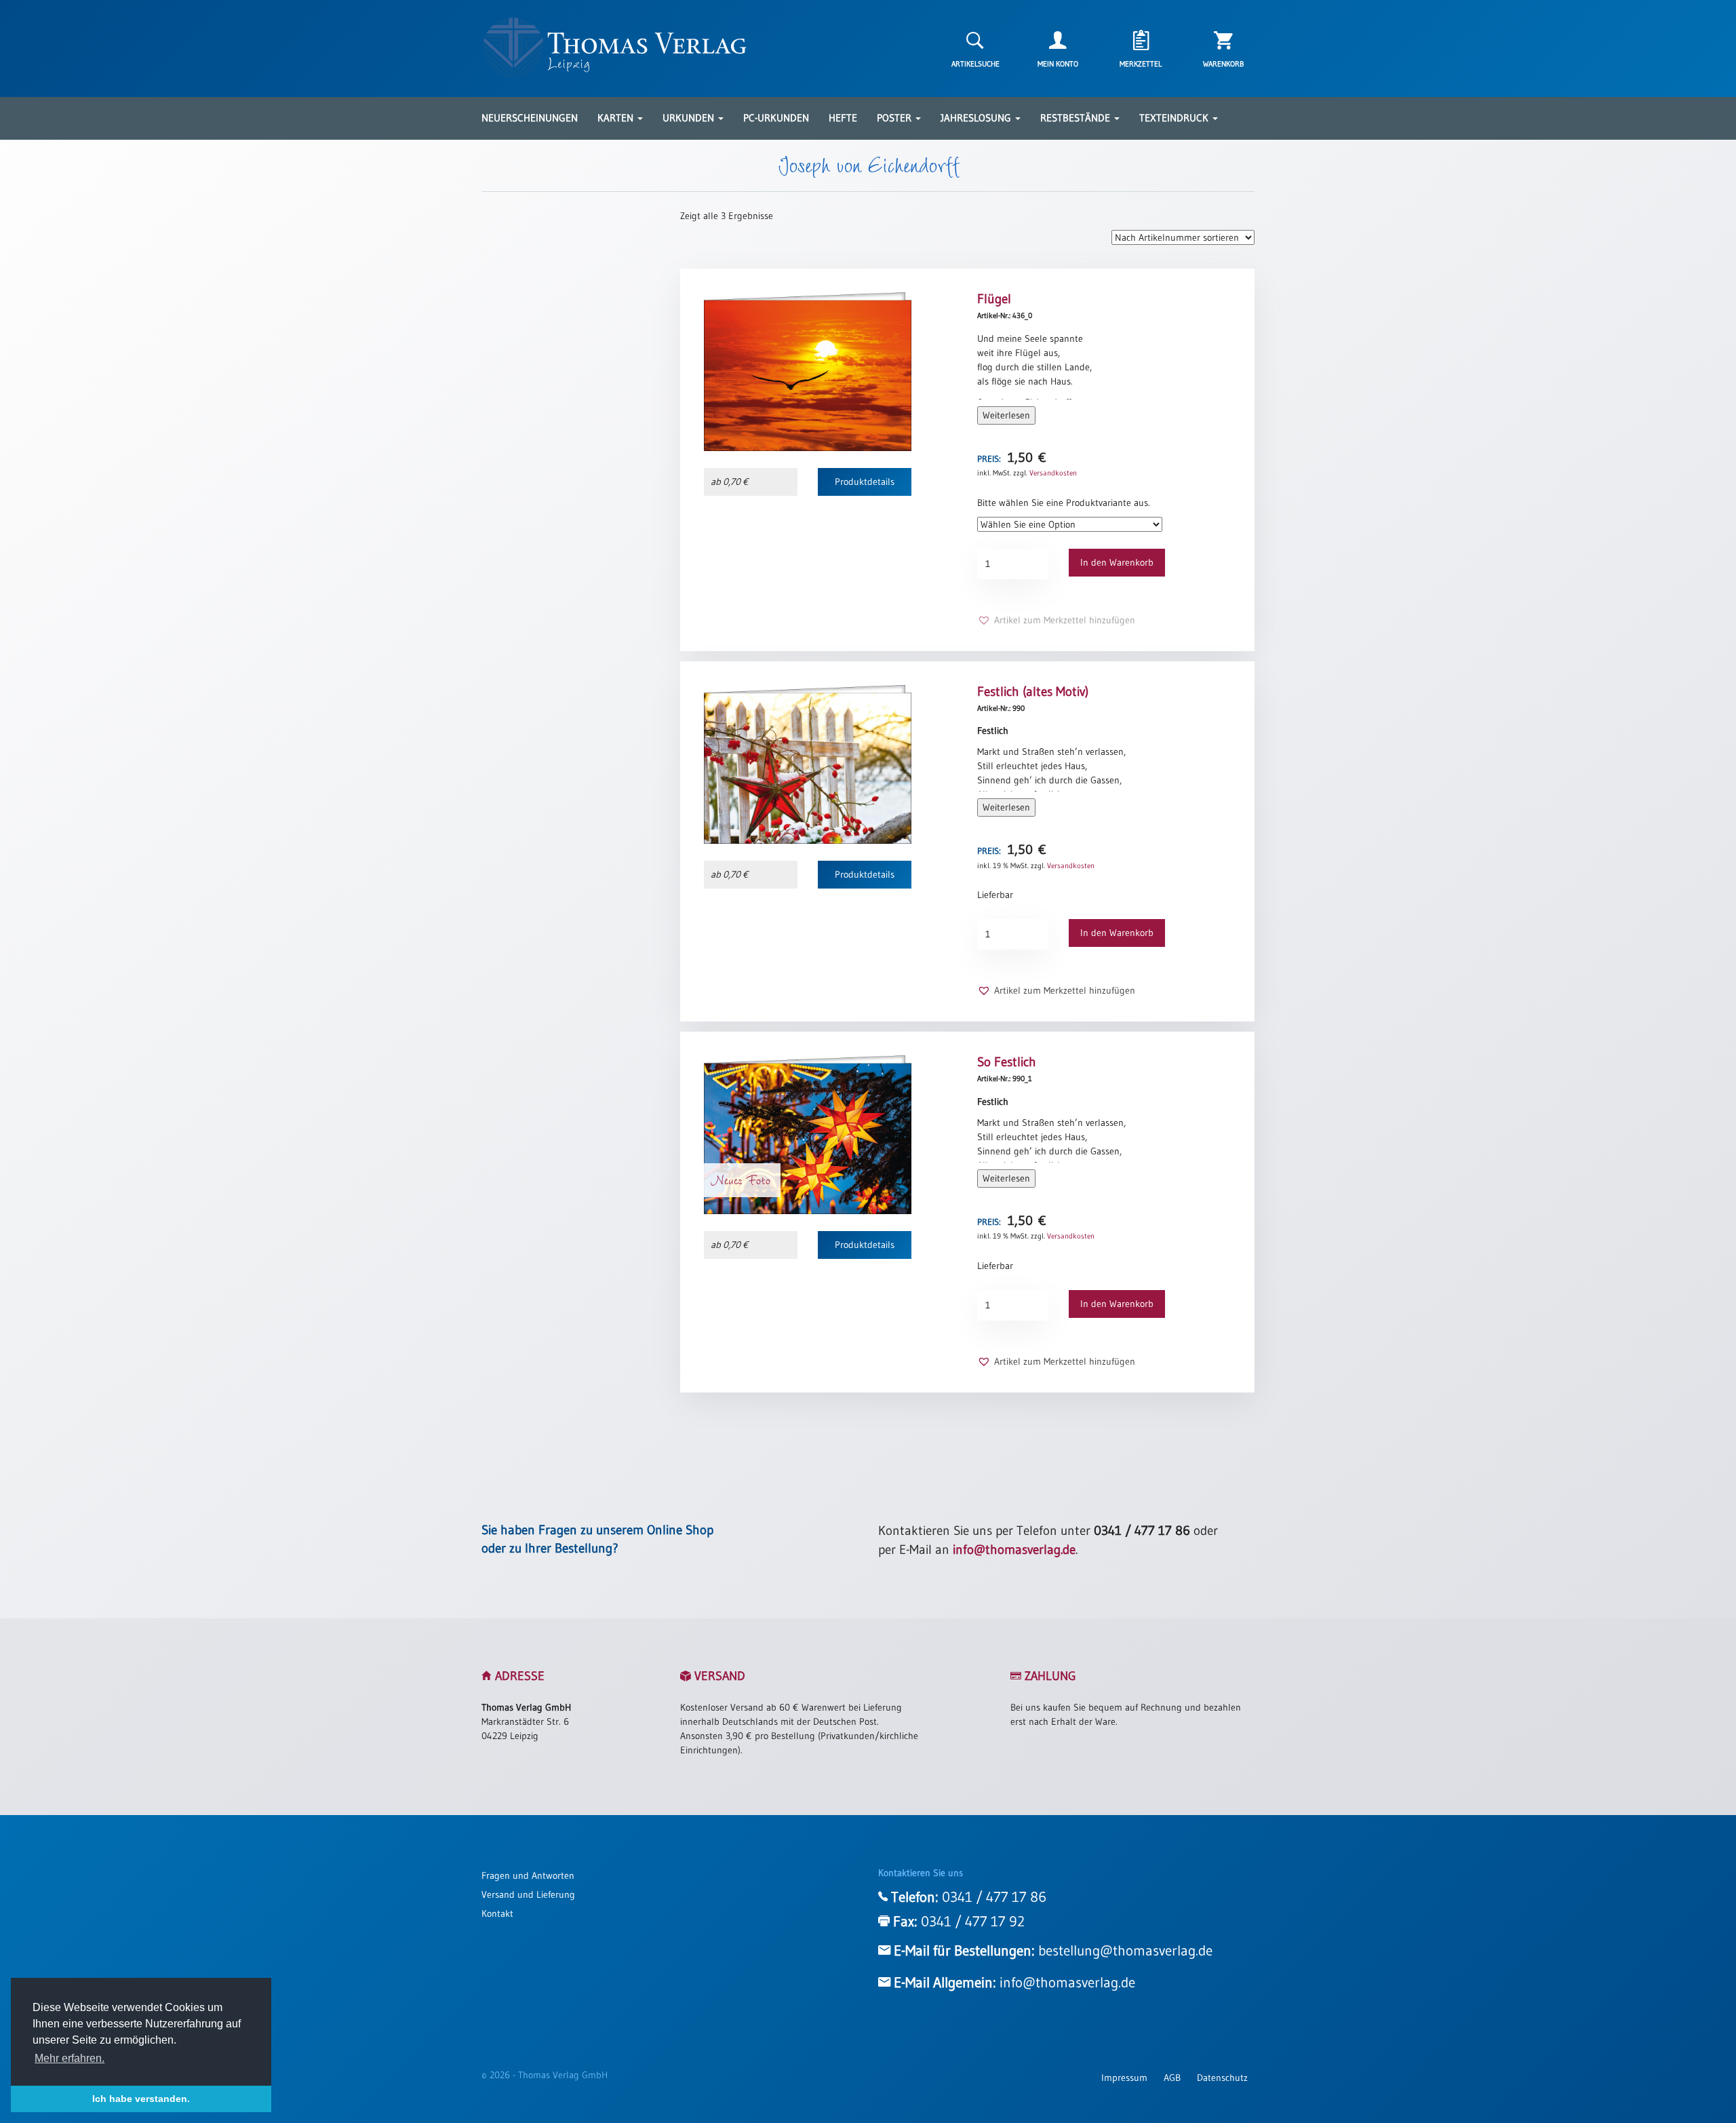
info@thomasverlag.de (1014, 1550)
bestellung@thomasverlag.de (1125, 1951)
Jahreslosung (977, 118)
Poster (895, 118)
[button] (1056, 620)
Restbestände (1077, 118)
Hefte (843, 118)
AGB (1172, 2078)
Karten (617, 118)
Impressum (1124, 2078)
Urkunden (690, 118)
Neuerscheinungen (530, 118)
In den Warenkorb (1117, 562)
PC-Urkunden (776, 118)
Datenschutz (1222, 2078)
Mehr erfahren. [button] (70, 2058)
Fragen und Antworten (528, 1875)
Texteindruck (1175, 118)
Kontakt (497, 1913)
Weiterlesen (1006, 415)
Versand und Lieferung (528, 1894)
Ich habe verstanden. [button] (141, 2099)
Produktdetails (865, 482)
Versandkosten (1053, 473)
